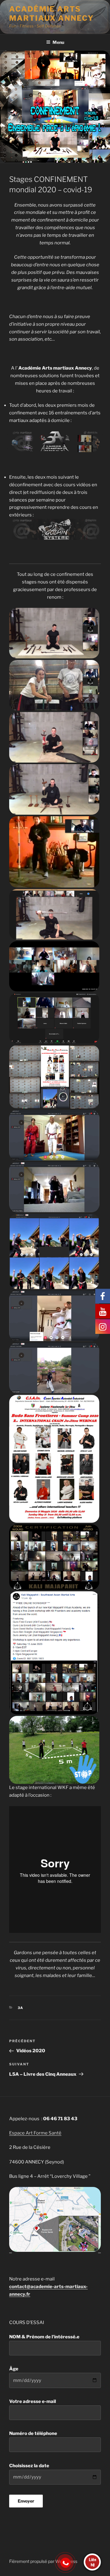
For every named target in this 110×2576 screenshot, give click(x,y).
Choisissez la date (29, 2466)
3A (21, 2008)
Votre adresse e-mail (33, 2401)
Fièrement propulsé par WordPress (43, 2561)
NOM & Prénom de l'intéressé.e (44, 2337)
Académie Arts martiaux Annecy (51, 14)
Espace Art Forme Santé (35, 2133)
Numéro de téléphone (33, 2433)
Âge (14, 2369)
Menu (58, 42)
